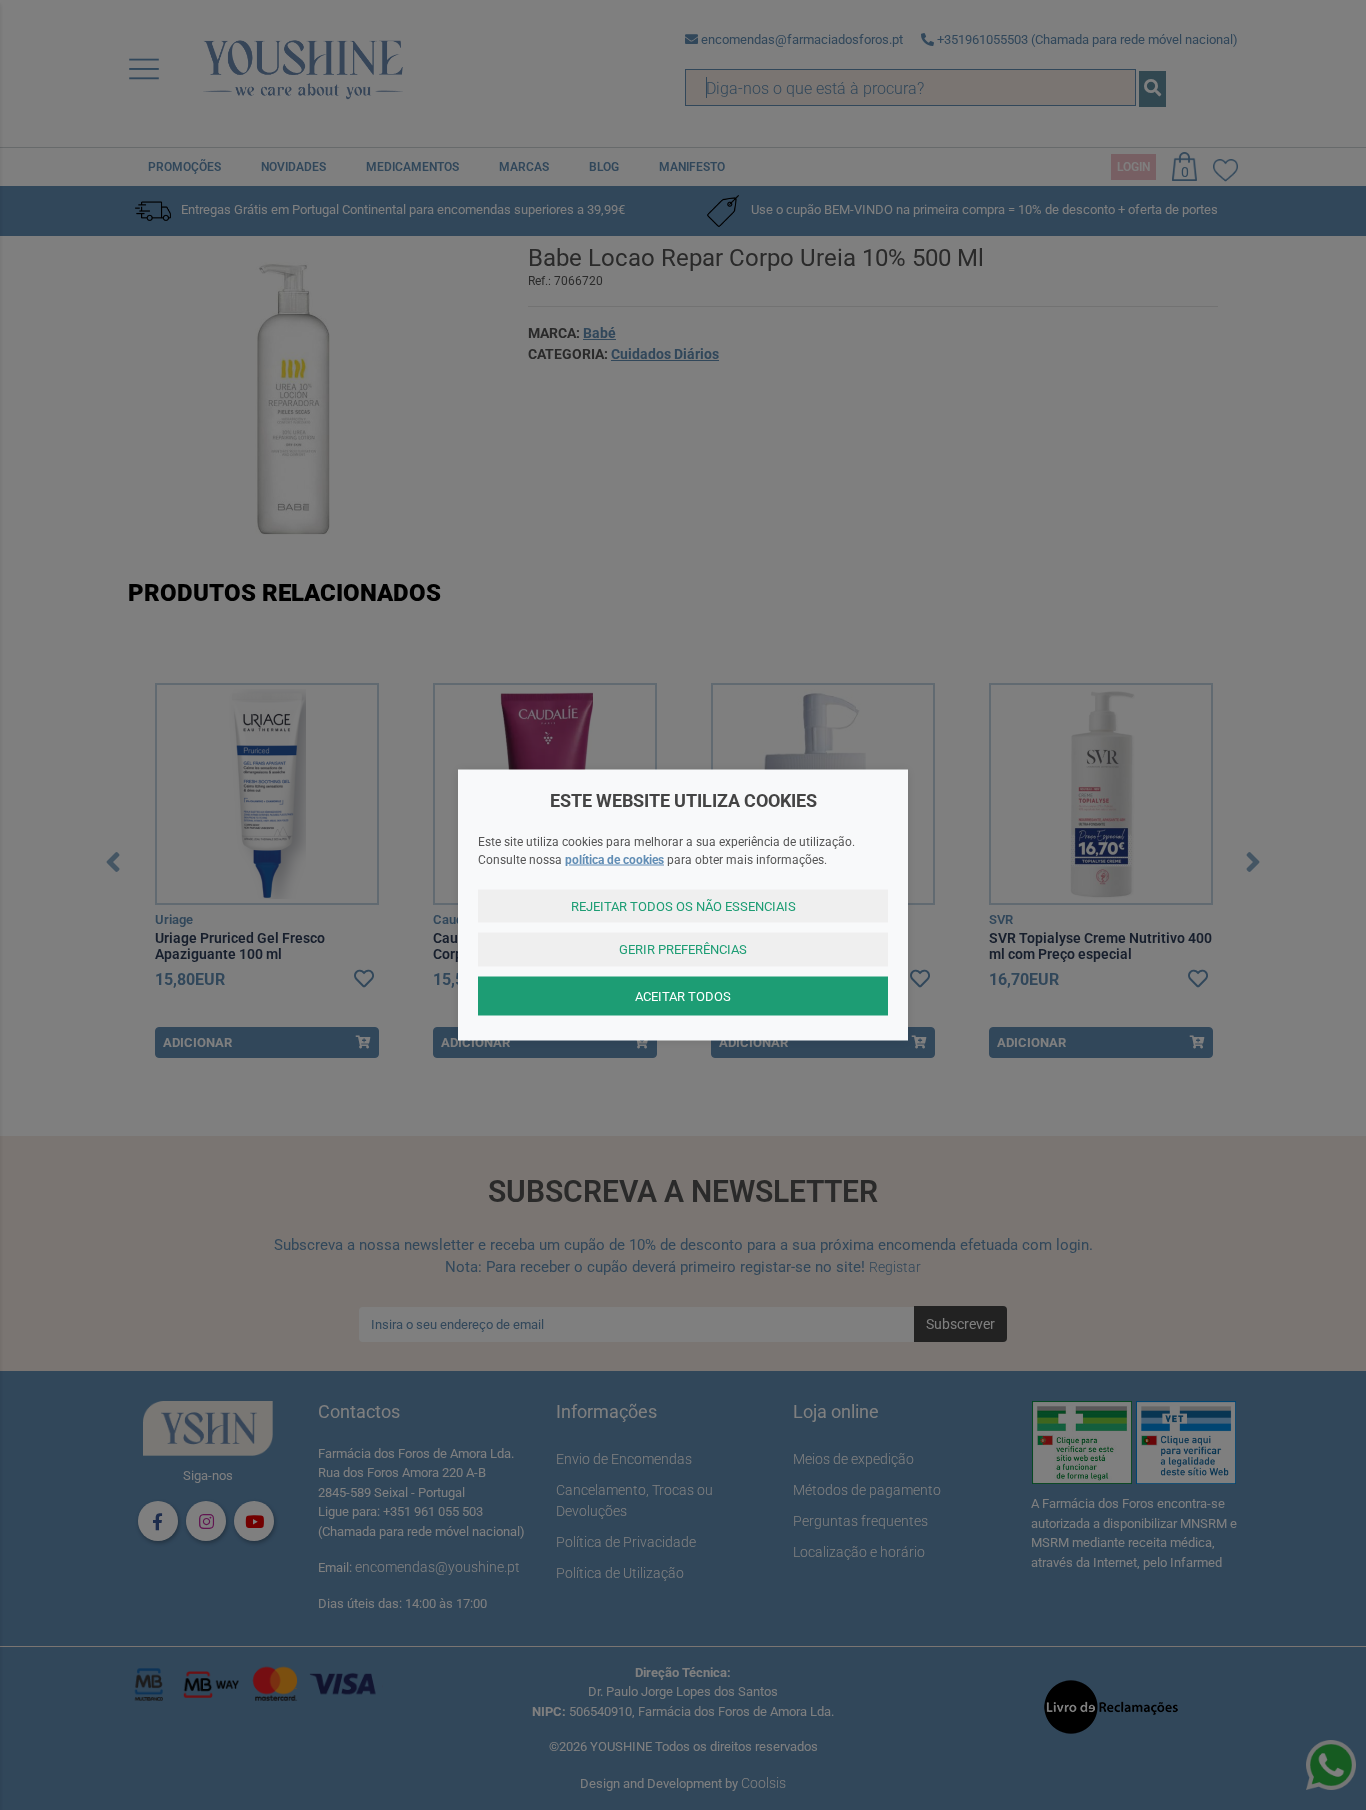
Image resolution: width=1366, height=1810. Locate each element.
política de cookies (614, 859)
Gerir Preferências (683, 949)
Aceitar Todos (683, 995)
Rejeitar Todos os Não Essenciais (683, 905)
